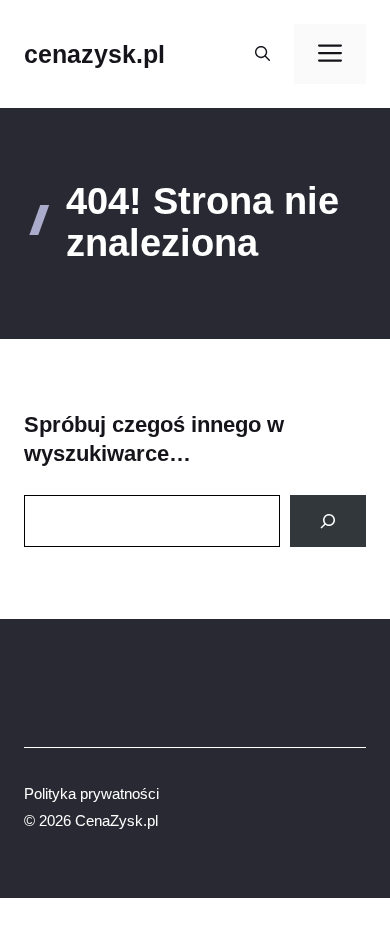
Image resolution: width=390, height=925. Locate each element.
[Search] (328, 521)
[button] (262, 54)
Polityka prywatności (91, 793)
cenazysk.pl (94, 54)
